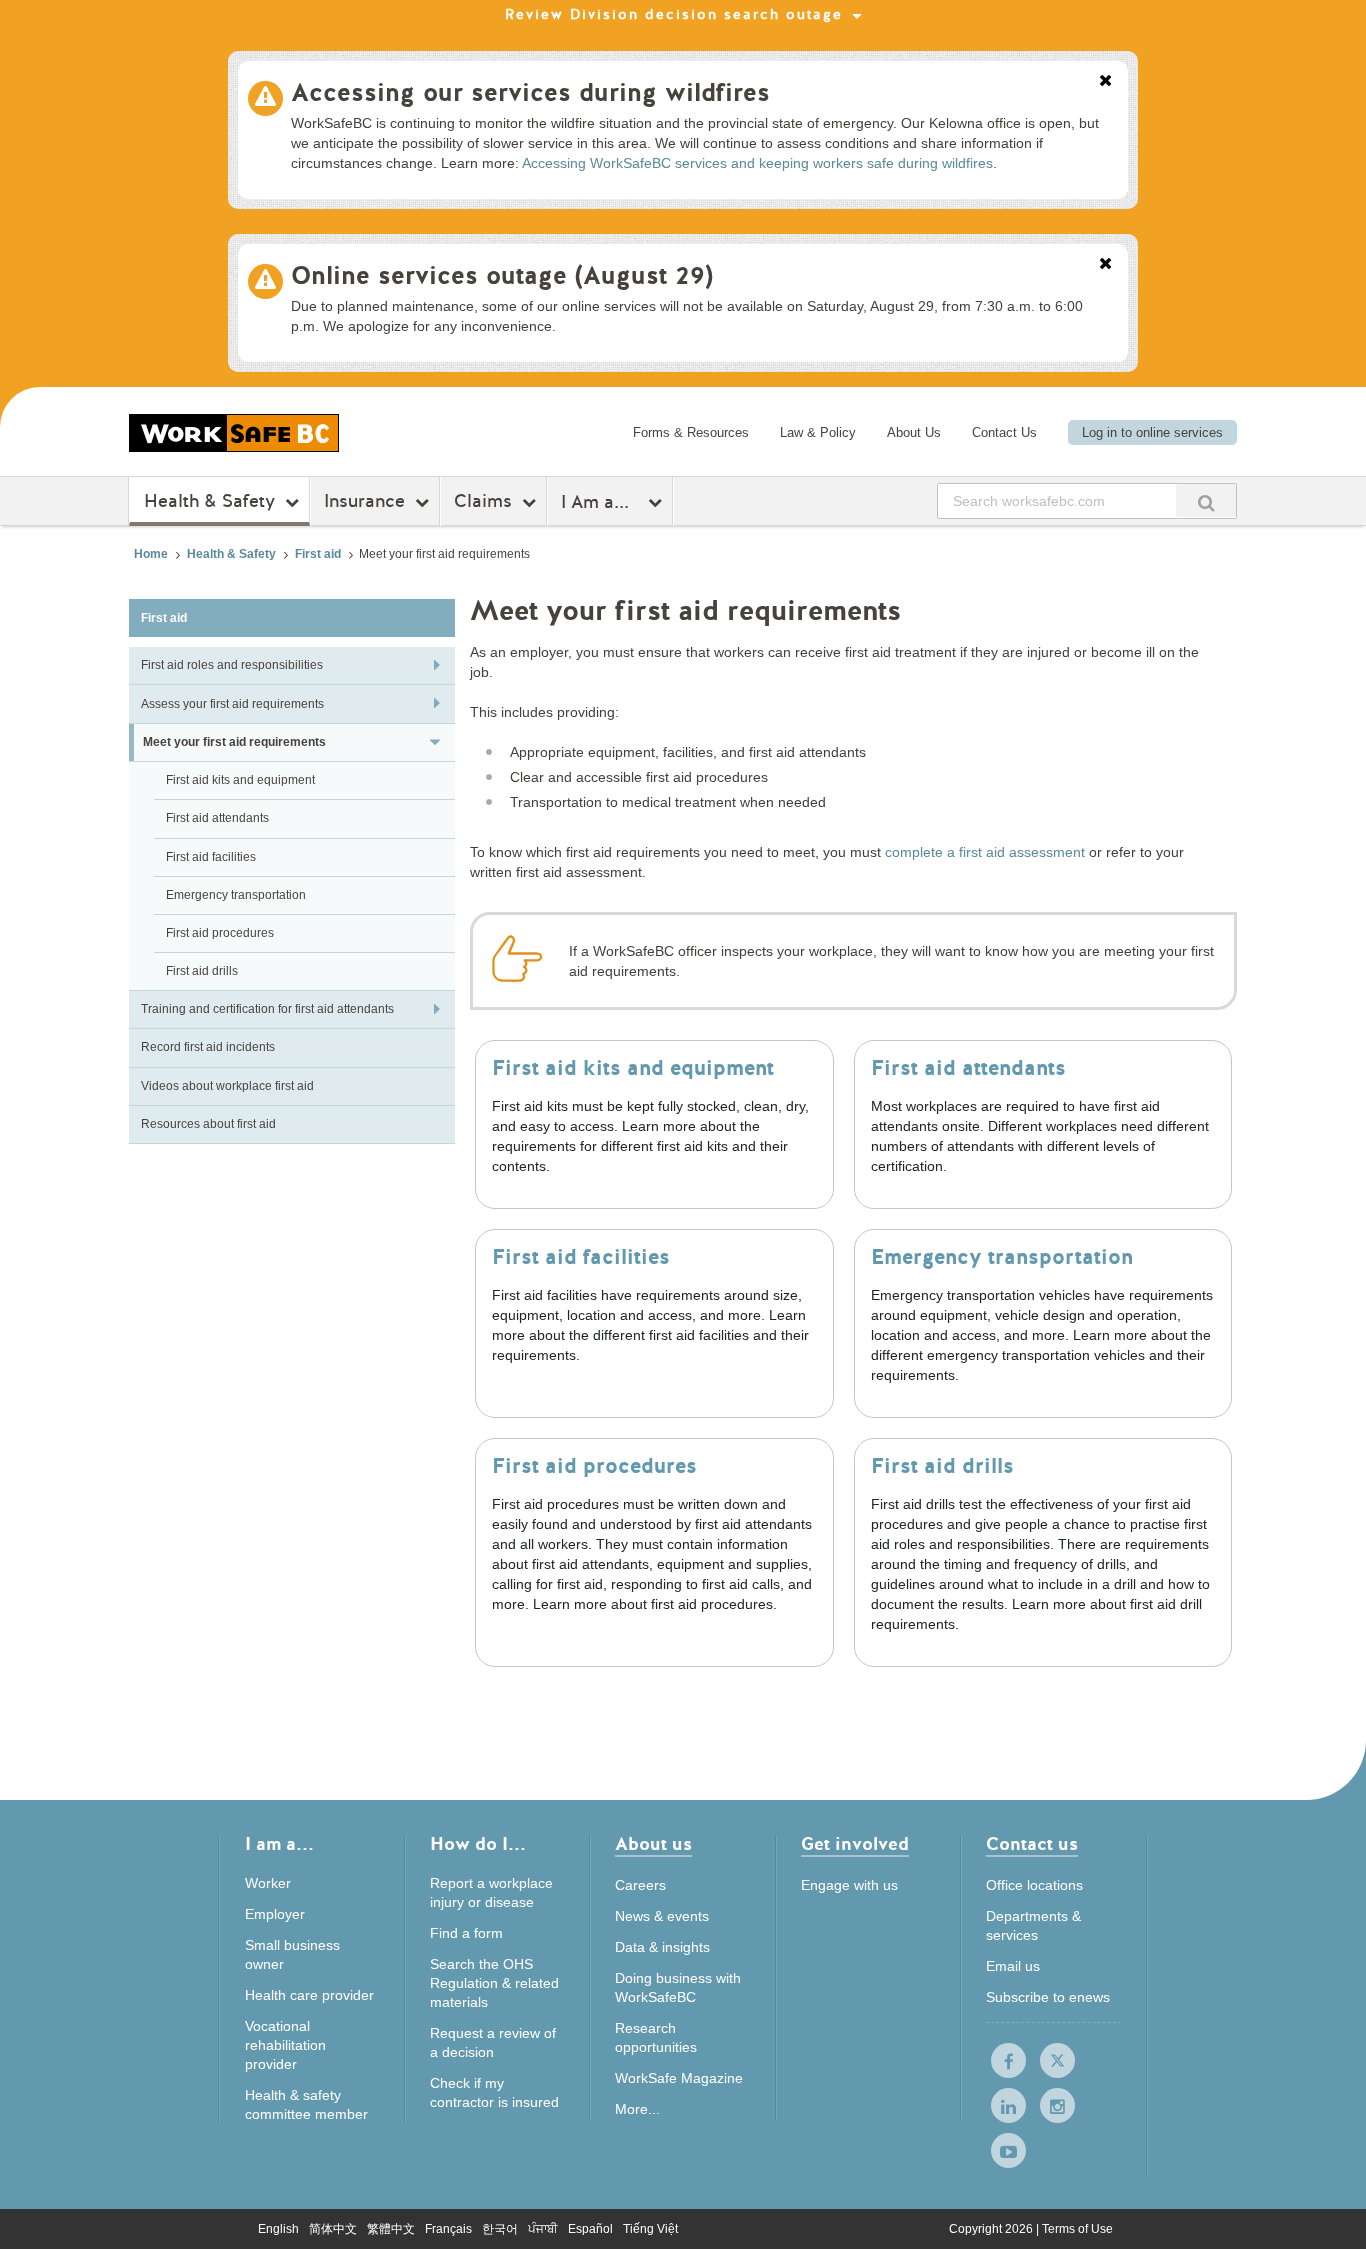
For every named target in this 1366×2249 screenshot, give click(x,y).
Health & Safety (209, 501)
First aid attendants (217, 818)
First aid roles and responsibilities (232, 665)
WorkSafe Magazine (679, 2078)
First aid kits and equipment (240, 780)
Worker (268, 1883)
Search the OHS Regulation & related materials (494, 1983)
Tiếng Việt (650, 2229)
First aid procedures (220, 933)
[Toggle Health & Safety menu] (294, 502)
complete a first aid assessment (985, 852)
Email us (1013, 1966)
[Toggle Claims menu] (531, 502)
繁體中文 (391, 2229)
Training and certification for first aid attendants (267, 1009)
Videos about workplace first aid (227, 1086)
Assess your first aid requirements (232, 704)
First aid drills (202, 971)
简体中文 (333, 2229)
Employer (275, 1914)
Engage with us (849, 1885)
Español (590, 2229)
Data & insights (662, 1947)
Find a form (466, 1933)
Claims (483, 501)
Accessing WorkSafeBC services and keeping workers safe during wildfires (757, 163)
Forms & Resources (691, 432)
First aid (318, 554)
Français (448, 2229)
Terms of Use (1077, 2229)
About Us (914, 432)
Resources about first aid (208, 1124)
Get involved (855, 1845)
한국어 (500, 2229)
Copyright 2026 (992, 2229)
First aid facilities (211, 857)
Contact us (1032, 1845)
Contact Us (1004, 432)
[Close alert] (1105, 82)
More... (637, 2109)
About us (653, 1845)
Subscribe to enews (1048, 1997)
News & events (662, 1916)
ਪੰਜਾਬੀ (543, 2229)
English (278, 2229)
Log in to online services (1152, 432)
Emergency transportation (236, 895)
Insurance (364, 501)
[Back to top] (1325, 2213)
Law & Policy (818, 432)
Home (151, 554)
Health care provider (309, 1995)
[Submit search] (1206, 500)
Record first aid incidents (208, 1047)
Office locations (1034, 1885)
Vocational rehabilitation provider (285, 2045)
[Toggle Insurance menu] (424, 502)
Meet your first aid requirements (234, 742)
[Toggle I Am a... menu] (657, 502)
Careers (640, 1885)
